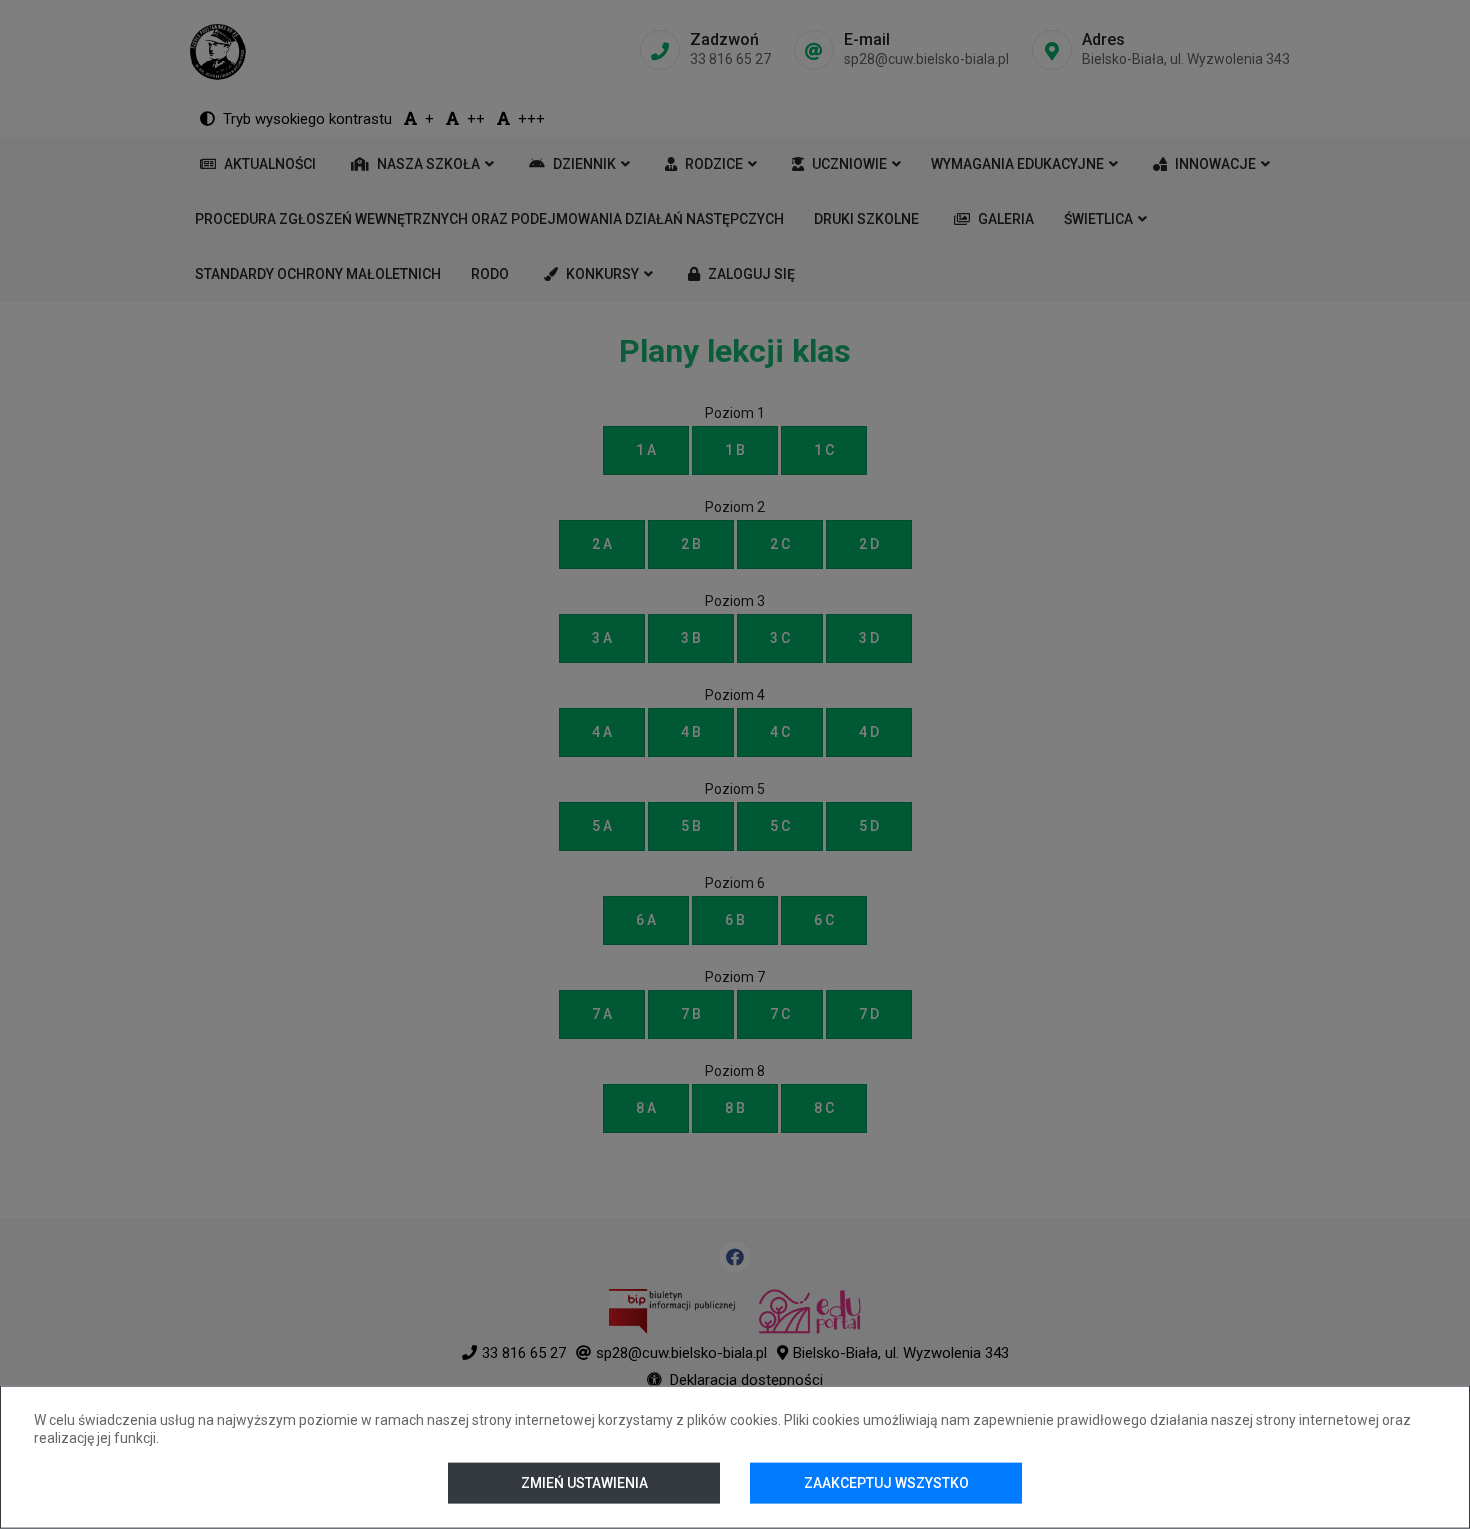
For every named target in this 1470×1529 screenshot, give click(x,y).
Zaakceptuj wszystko (886, 1483)
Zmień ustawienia (583, 1483)
